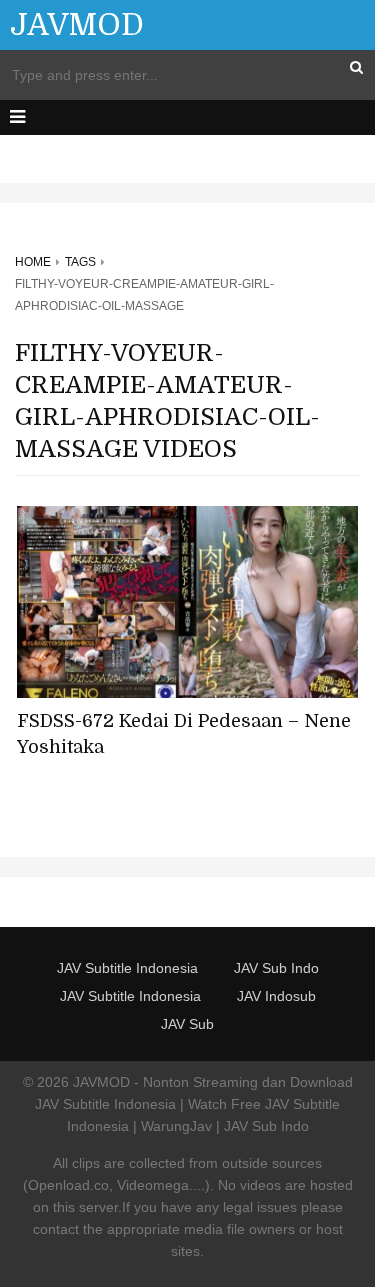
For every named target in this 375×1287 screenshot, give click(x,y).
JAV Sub (187, 1024)
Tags (80, 262)
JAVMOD (77, 25)
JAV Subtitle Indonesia (127, 968)
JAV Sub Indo (276, 968)
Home (33, 262)
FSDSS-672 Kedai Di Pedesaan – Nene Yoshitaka (184, 734)
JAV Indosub (276, 996)
